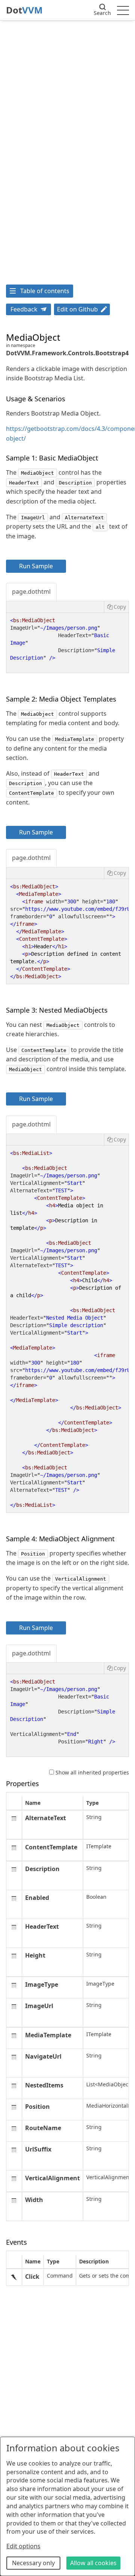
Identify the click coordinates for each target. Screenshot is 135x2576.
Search (102, 13)
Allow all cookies (93, 2563)
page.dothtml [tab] (31, 591)
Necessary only (33, 2563)
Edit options (23, 2546)
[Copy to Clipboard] (116, 607)
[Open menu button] (123, 10)
